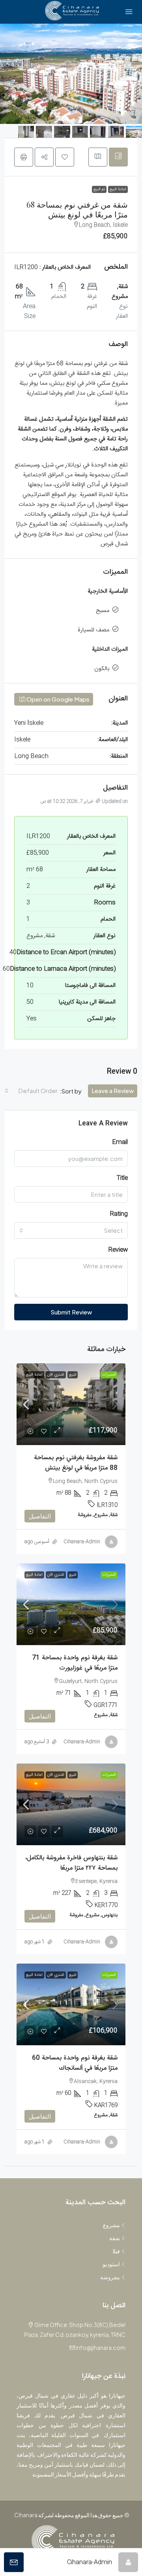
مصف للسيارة (93, 630)
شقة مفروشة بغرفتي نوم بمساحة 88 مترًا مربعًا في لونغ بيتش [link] (76, 1463)
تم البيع (99, 189)
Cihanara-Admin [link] (82, 1542)
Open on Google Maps (57, 699)
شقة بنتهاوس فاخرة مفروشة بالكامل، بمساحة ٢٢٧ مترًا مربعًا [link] (71, 1863)
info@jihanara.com (101, 2348)
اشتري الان (56, 1375)
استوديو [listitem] (111, 2264)
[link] (71, 1404)
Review (118, 1250)
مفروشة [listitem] (110, 2277)
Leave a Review (113, 1090)
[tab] (118, 157)
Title (122, 1178)
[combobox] (31, 1091)
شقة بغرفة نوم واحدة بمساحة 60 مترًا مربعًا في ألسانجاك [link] (75, 2063)
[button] (65, 157)
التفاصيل (40, 1516)
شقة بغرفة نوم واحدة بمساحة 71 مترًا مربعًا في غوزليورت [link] (75, 1663)
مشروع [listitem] (111, 2225)
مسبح (103, 611)
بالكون (102, 669)
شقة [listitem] (115, 2238)
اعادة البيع (118, 189)
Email (120, 1142)
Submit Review (71, 1312)
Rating (119, 1214)
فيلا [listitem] (116, 2251)
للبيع (73, 1375)
